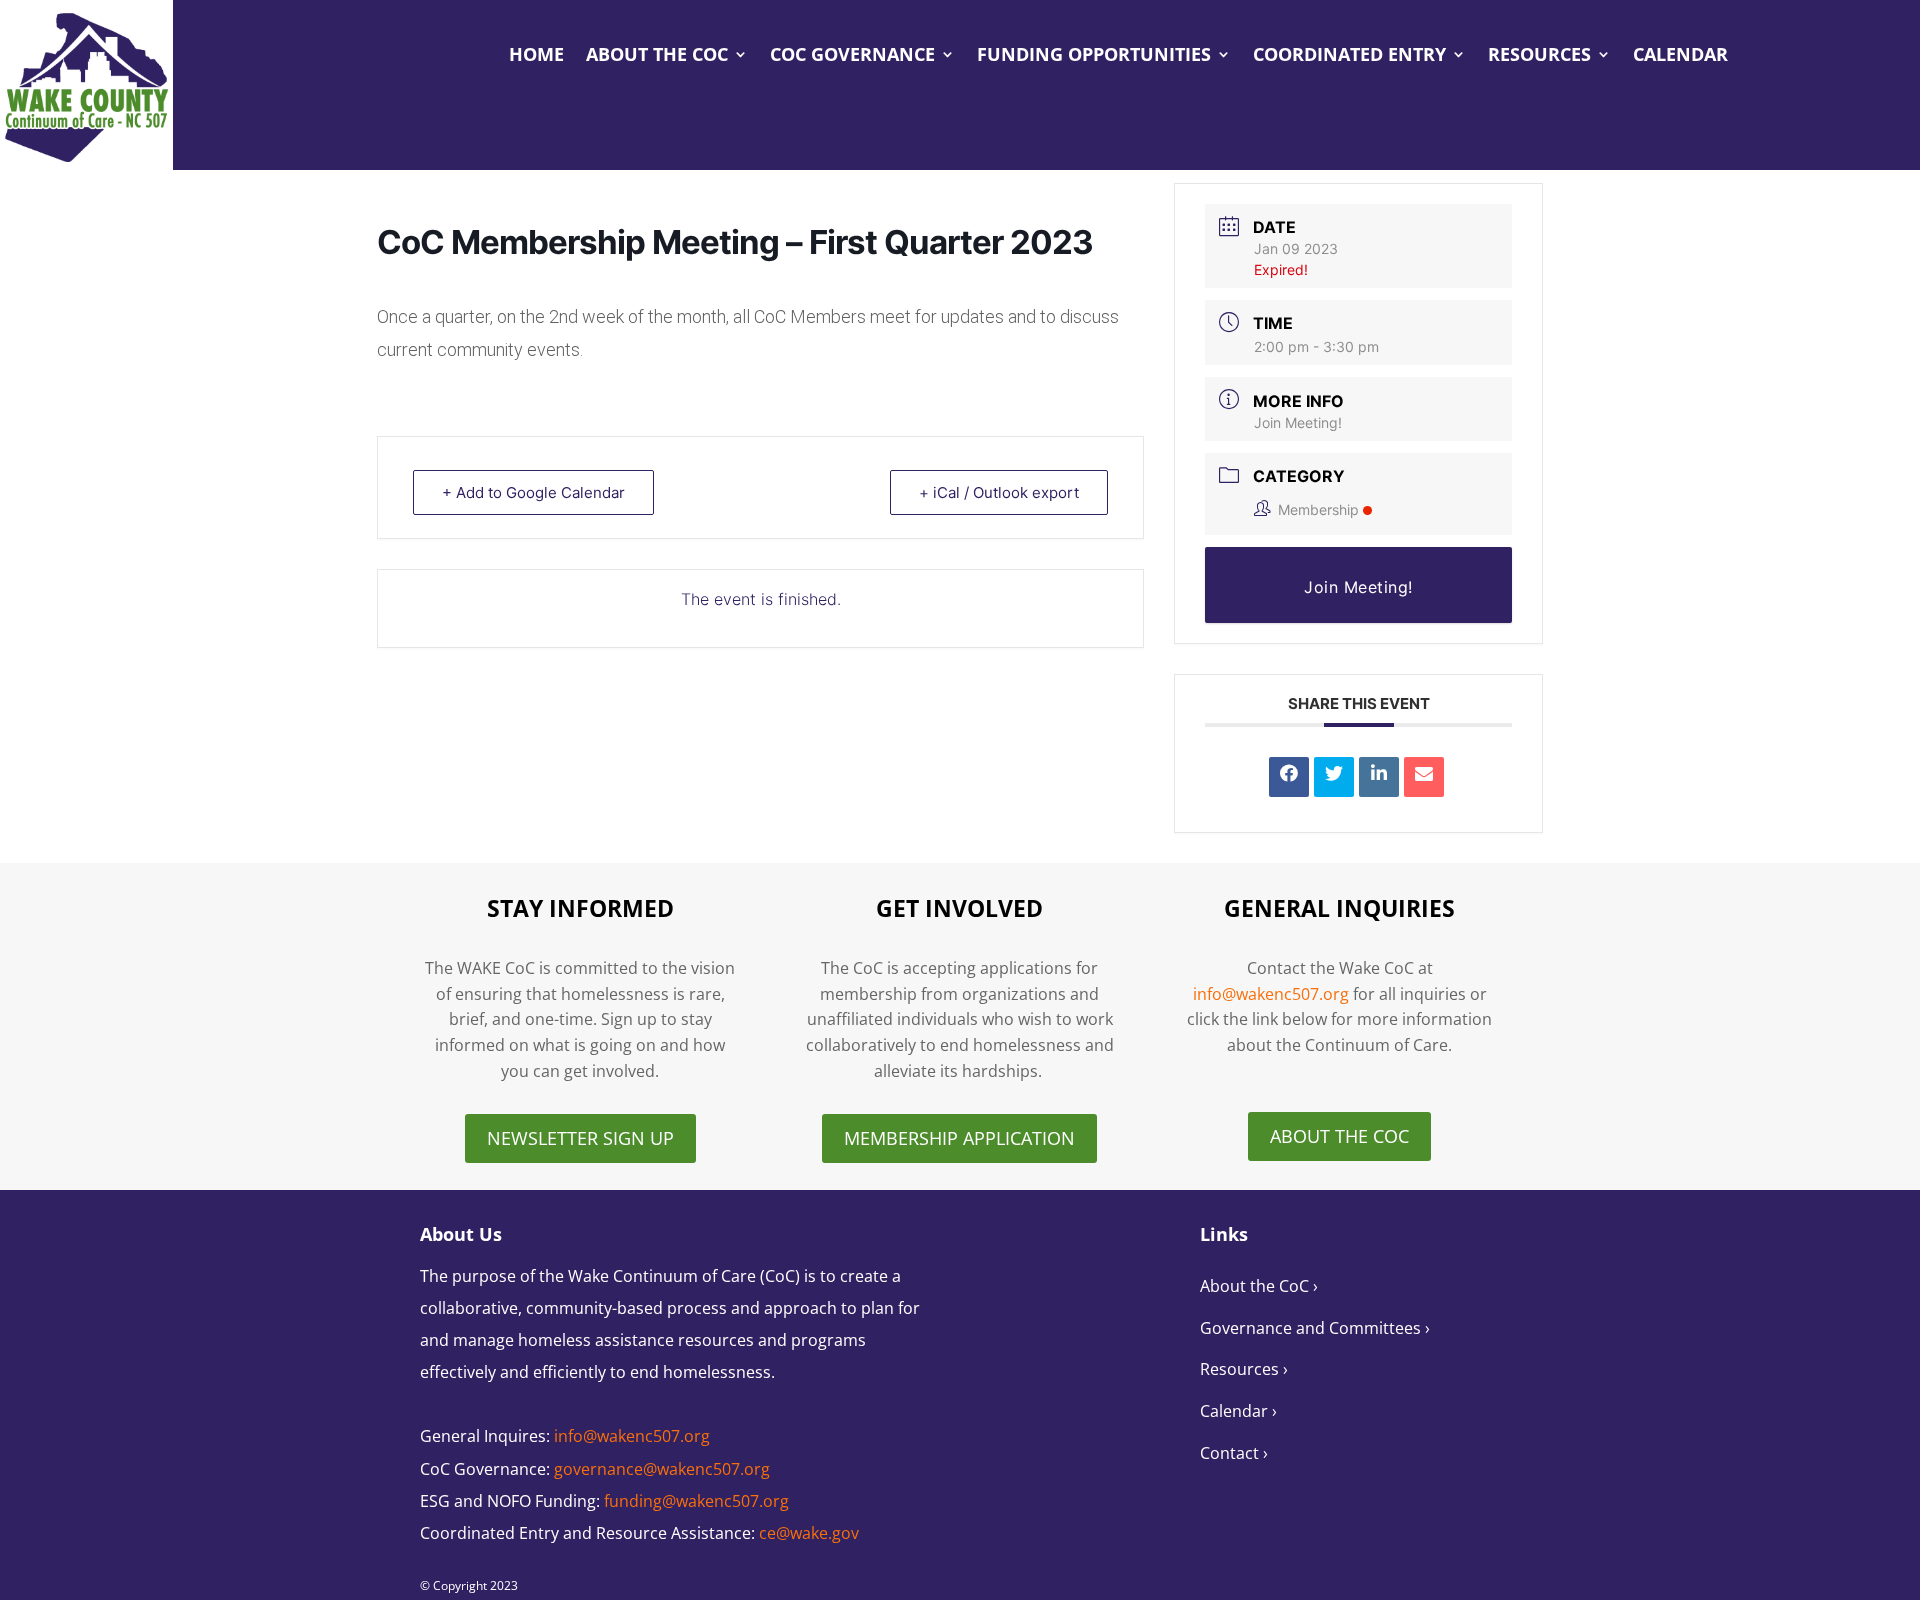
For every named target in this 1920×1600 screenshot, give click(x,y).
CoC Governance (852, 56)
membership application (959, 1138)
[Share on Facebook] (1289, 777)
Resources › (1244, 1369)
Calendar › (1238, 1411)
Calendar (1680, 56)
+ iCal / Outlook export (999, 492)
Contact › (1234, 1453)
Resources (1539, 56)
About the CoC (657, 56)
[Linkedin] (1379, 777)
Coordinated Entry (1349, 56)
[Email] (1424, 777)
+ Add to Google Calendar (533, 492)
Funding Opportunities (1094, 56)
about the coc (1339, 1136)
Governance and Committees (1312, 1328)
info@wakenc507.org (1271, 994)
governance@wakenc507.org (662, 1469)
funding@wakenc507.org (696, 1501)
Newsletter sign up (580, 1138)
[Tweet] (1334, 777)
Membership (1318, 509)
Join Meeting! (1298, 422)
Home (536, 56)
